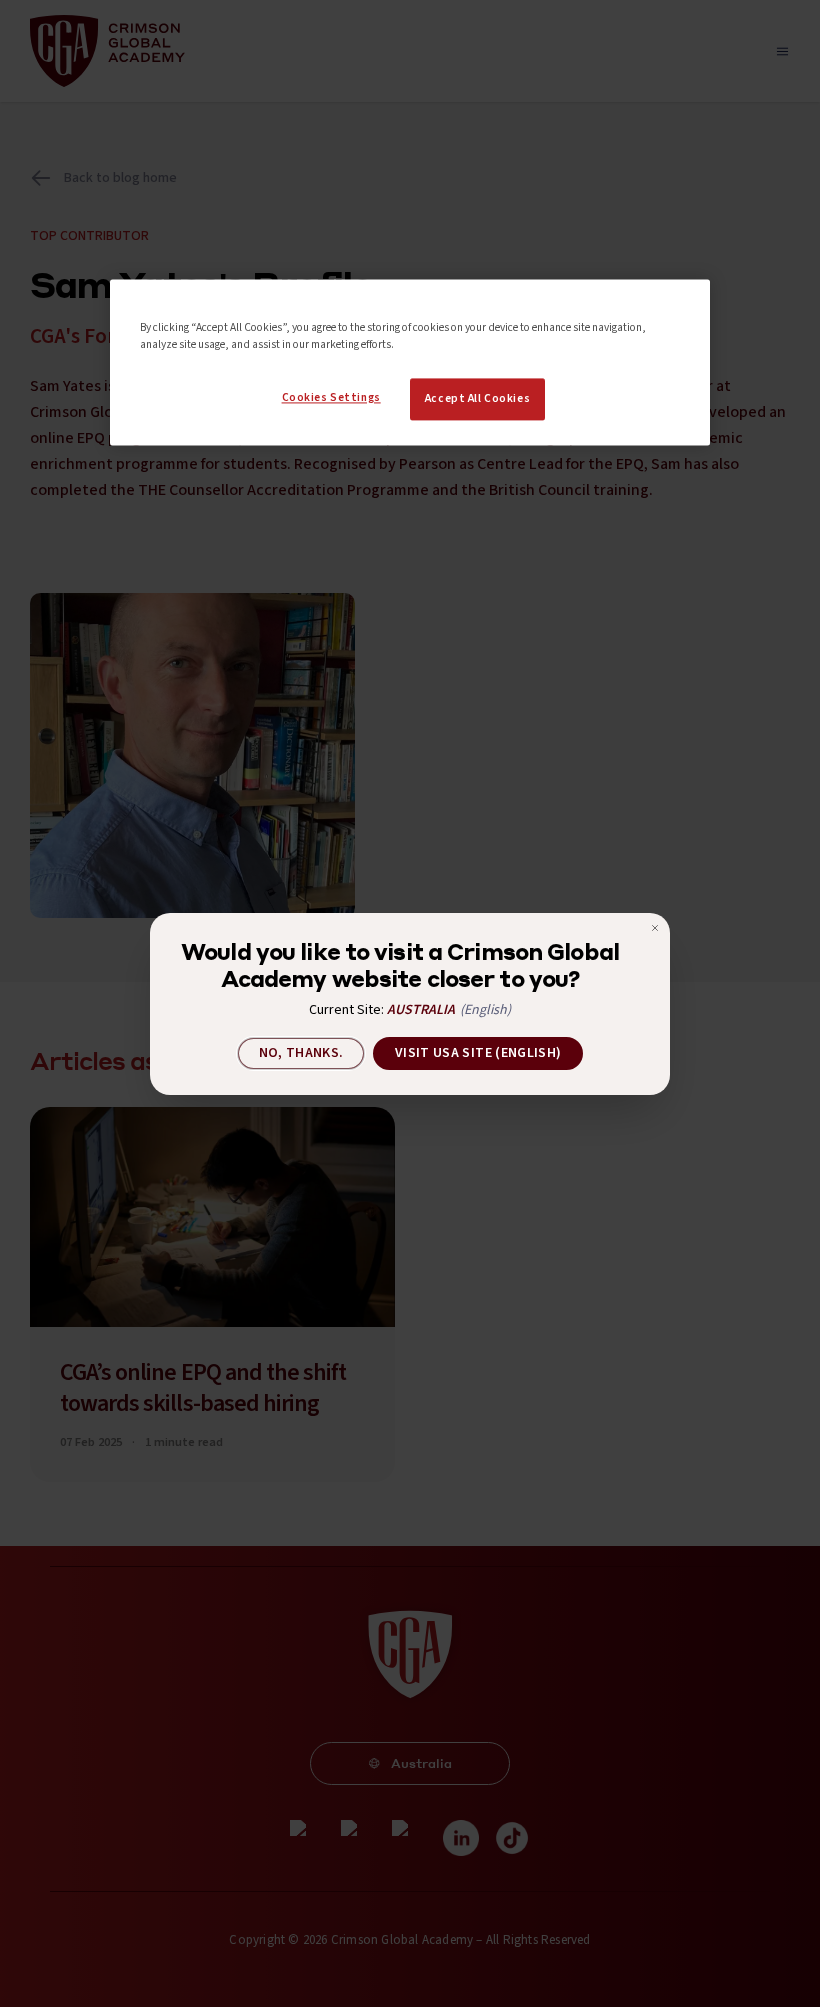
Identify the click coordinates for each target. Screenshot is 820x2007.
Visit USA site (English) (478, 1053)
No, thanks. (301, 1053)
